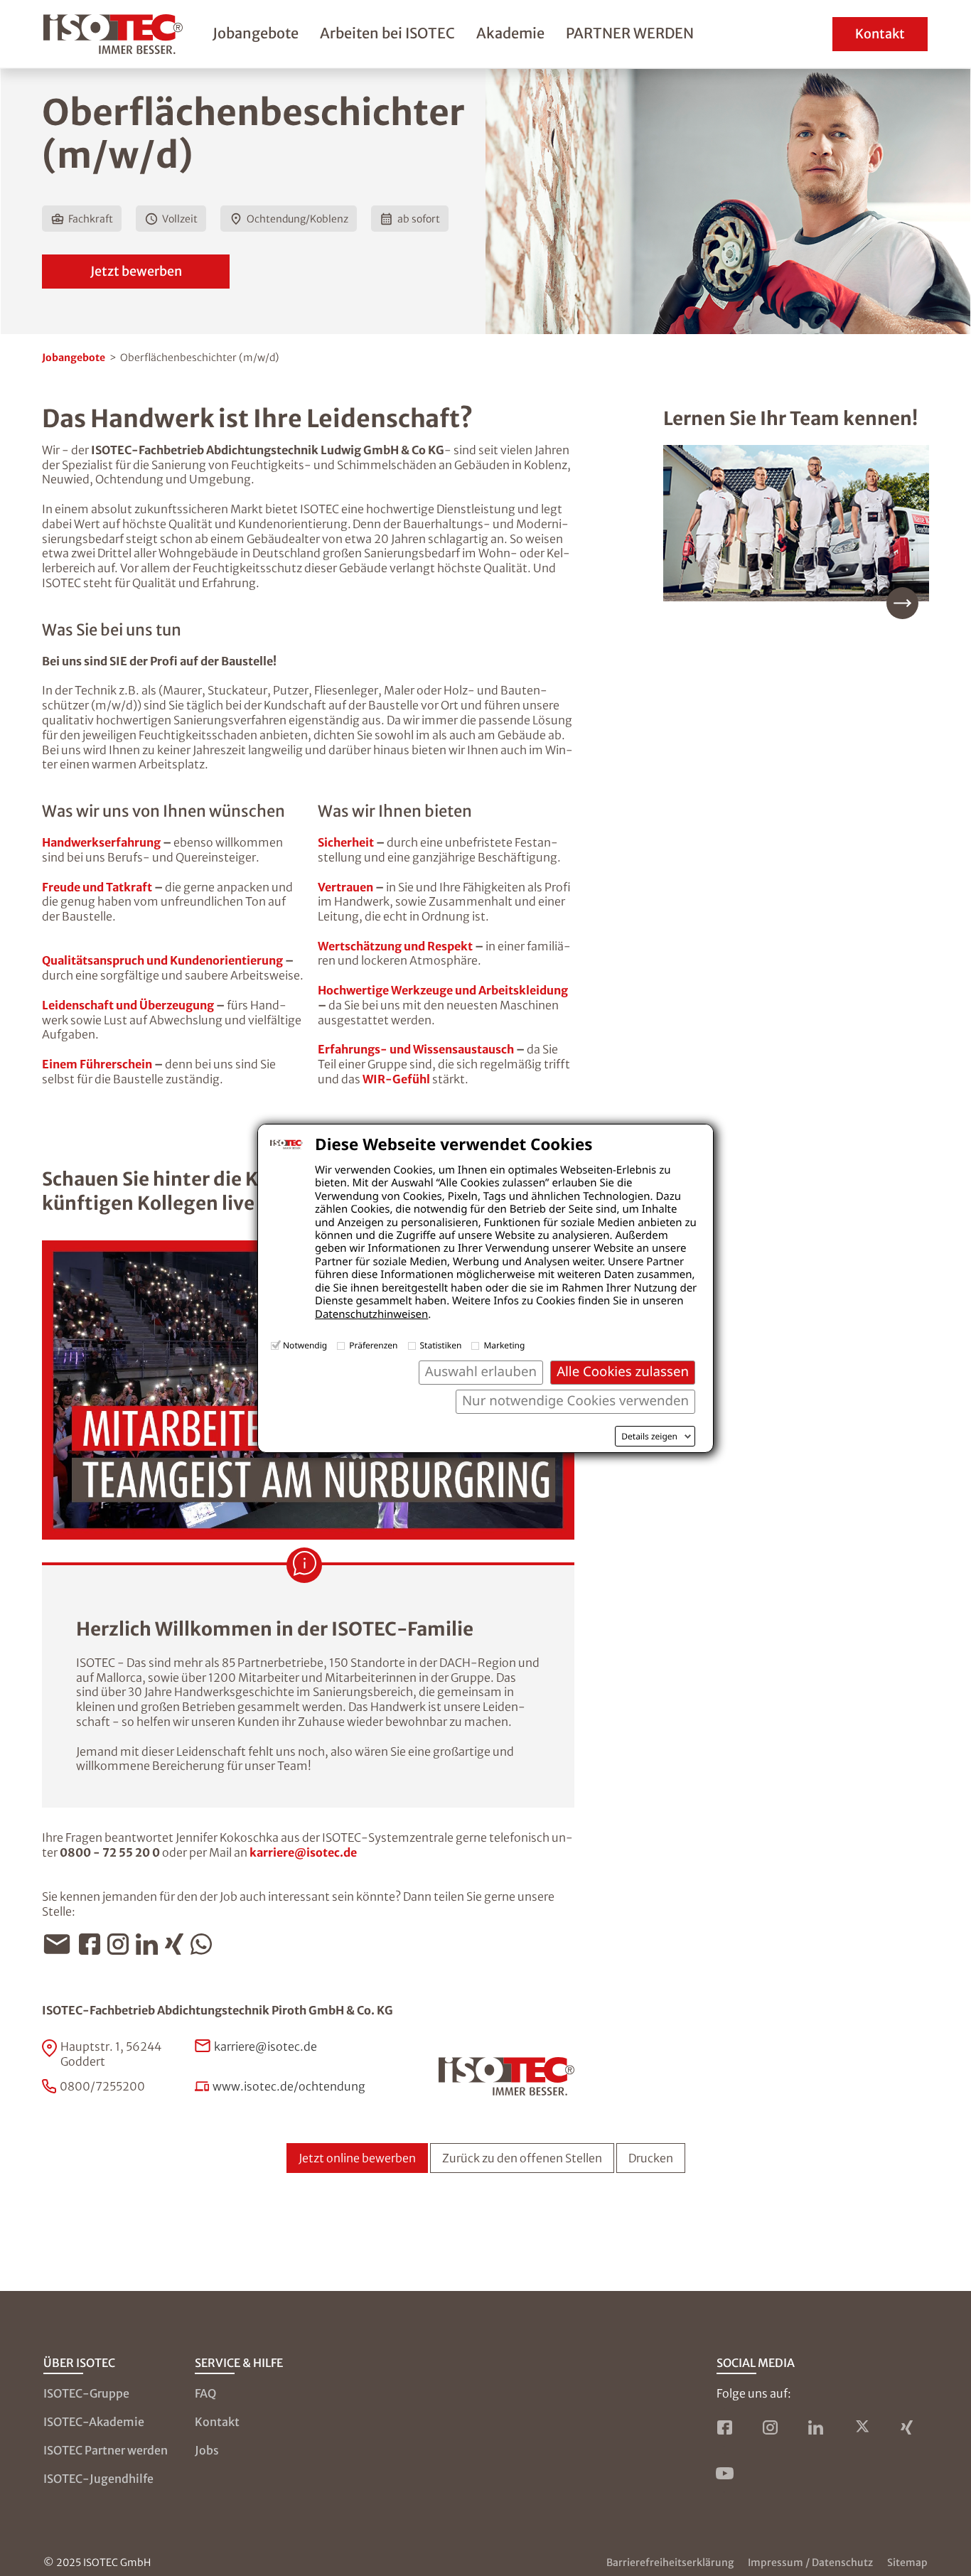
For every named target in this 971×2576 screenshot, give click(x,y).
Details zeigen (649, 1437)
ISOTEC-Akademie (94, 2422)
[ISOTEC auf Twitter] (862, 2427)
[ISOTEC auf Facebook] (725, 2427)
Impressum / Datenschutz (810, 2562)
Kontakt (880, 34)
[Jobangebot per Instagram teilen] (122, 1944)
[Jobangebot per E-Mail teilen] (60, 1944)
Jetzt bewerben (136, 271)
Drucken (651, 2158)
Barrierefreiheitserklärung (670, 2562)
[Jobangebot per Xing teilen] (178, 1944)
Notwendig (305, 1345)
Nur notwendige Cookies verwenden (575, 1401)
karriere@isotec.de (303, 1852)
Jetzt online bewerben (357, 2158)
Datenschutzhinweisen (371, 1314)
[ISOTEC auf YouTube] (725, 2473)
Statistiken (441, 1345)
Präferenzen (373, 1345)
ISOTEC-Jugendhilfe (98, 2479)
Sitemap (907, 2562)
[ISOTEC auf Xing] (907, 2427)
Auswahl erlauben (481, 1372)
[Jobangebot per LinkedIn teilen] (150, 1944)
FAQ (205, 2393)
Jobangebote (256, 33)
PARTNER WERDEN (630, 33)
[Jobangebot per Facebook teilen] (93, 1944)
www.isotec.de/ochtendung (289, 2086)
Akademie (510, 33)
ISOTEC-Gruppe (86, 2393)
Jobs (207, 2450)
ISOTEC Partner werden (106, 2450)
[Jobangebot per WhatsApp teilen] (205, 1944)
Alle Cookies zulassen (623, 1372)
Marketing (504, 1345)
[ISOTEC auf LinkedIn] (816, 2427)
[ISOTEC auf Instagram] (771, 2427)
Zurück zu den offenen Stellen (522, 2158)
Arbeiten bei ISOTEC (387, 33)
